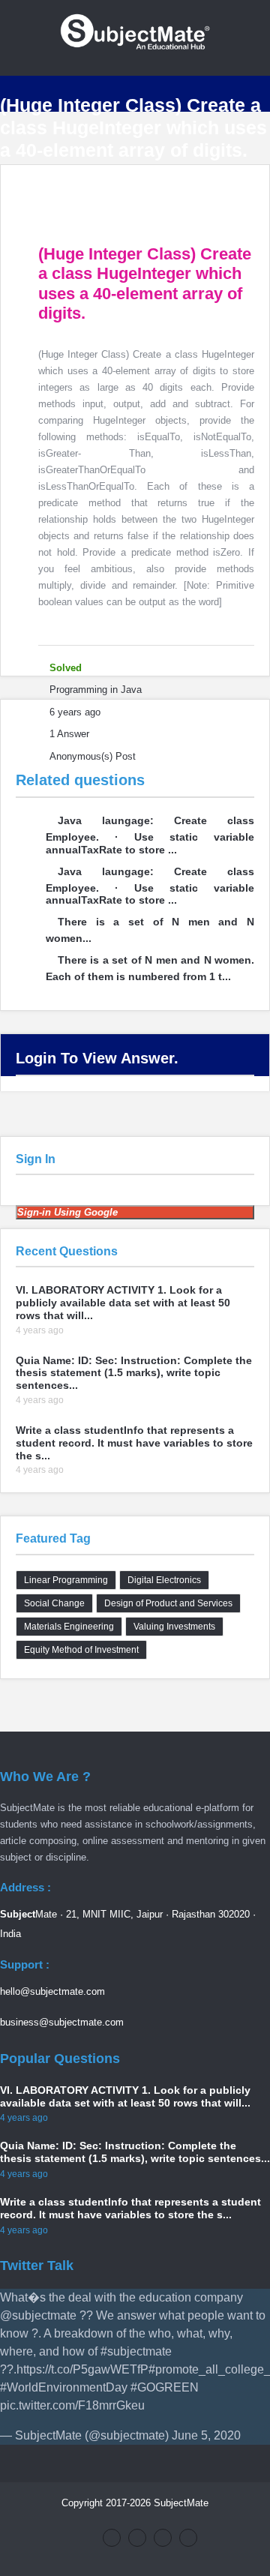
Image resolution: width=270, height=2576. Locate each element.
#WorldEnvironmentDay (64, 2387)
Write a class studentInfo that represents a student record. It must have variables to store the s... (134, 1443)
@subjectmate (38, 2315)
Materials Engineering (69, 1627)
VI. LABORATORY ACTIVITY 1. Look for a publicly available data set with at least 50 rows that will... (123, 1303)
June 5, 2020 (206, 2435)
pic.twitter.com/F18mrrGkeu (72, 2405)
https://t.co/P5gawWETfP (82, 2369)
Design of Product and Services (168, 1603)
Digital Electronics (164, 1580)
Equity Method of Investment (81, 1650)
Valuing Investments (174, 1627)
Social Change (54, 1603)
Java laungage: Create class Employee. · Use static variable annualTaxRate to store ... (150, 835)
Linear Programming (66, 1580)
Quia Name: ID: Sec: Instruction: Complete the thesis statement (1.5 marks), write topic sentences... (134, 1373)
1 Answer (69, 734)
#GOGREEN (165, 2387)
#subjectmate (136, 2351)
